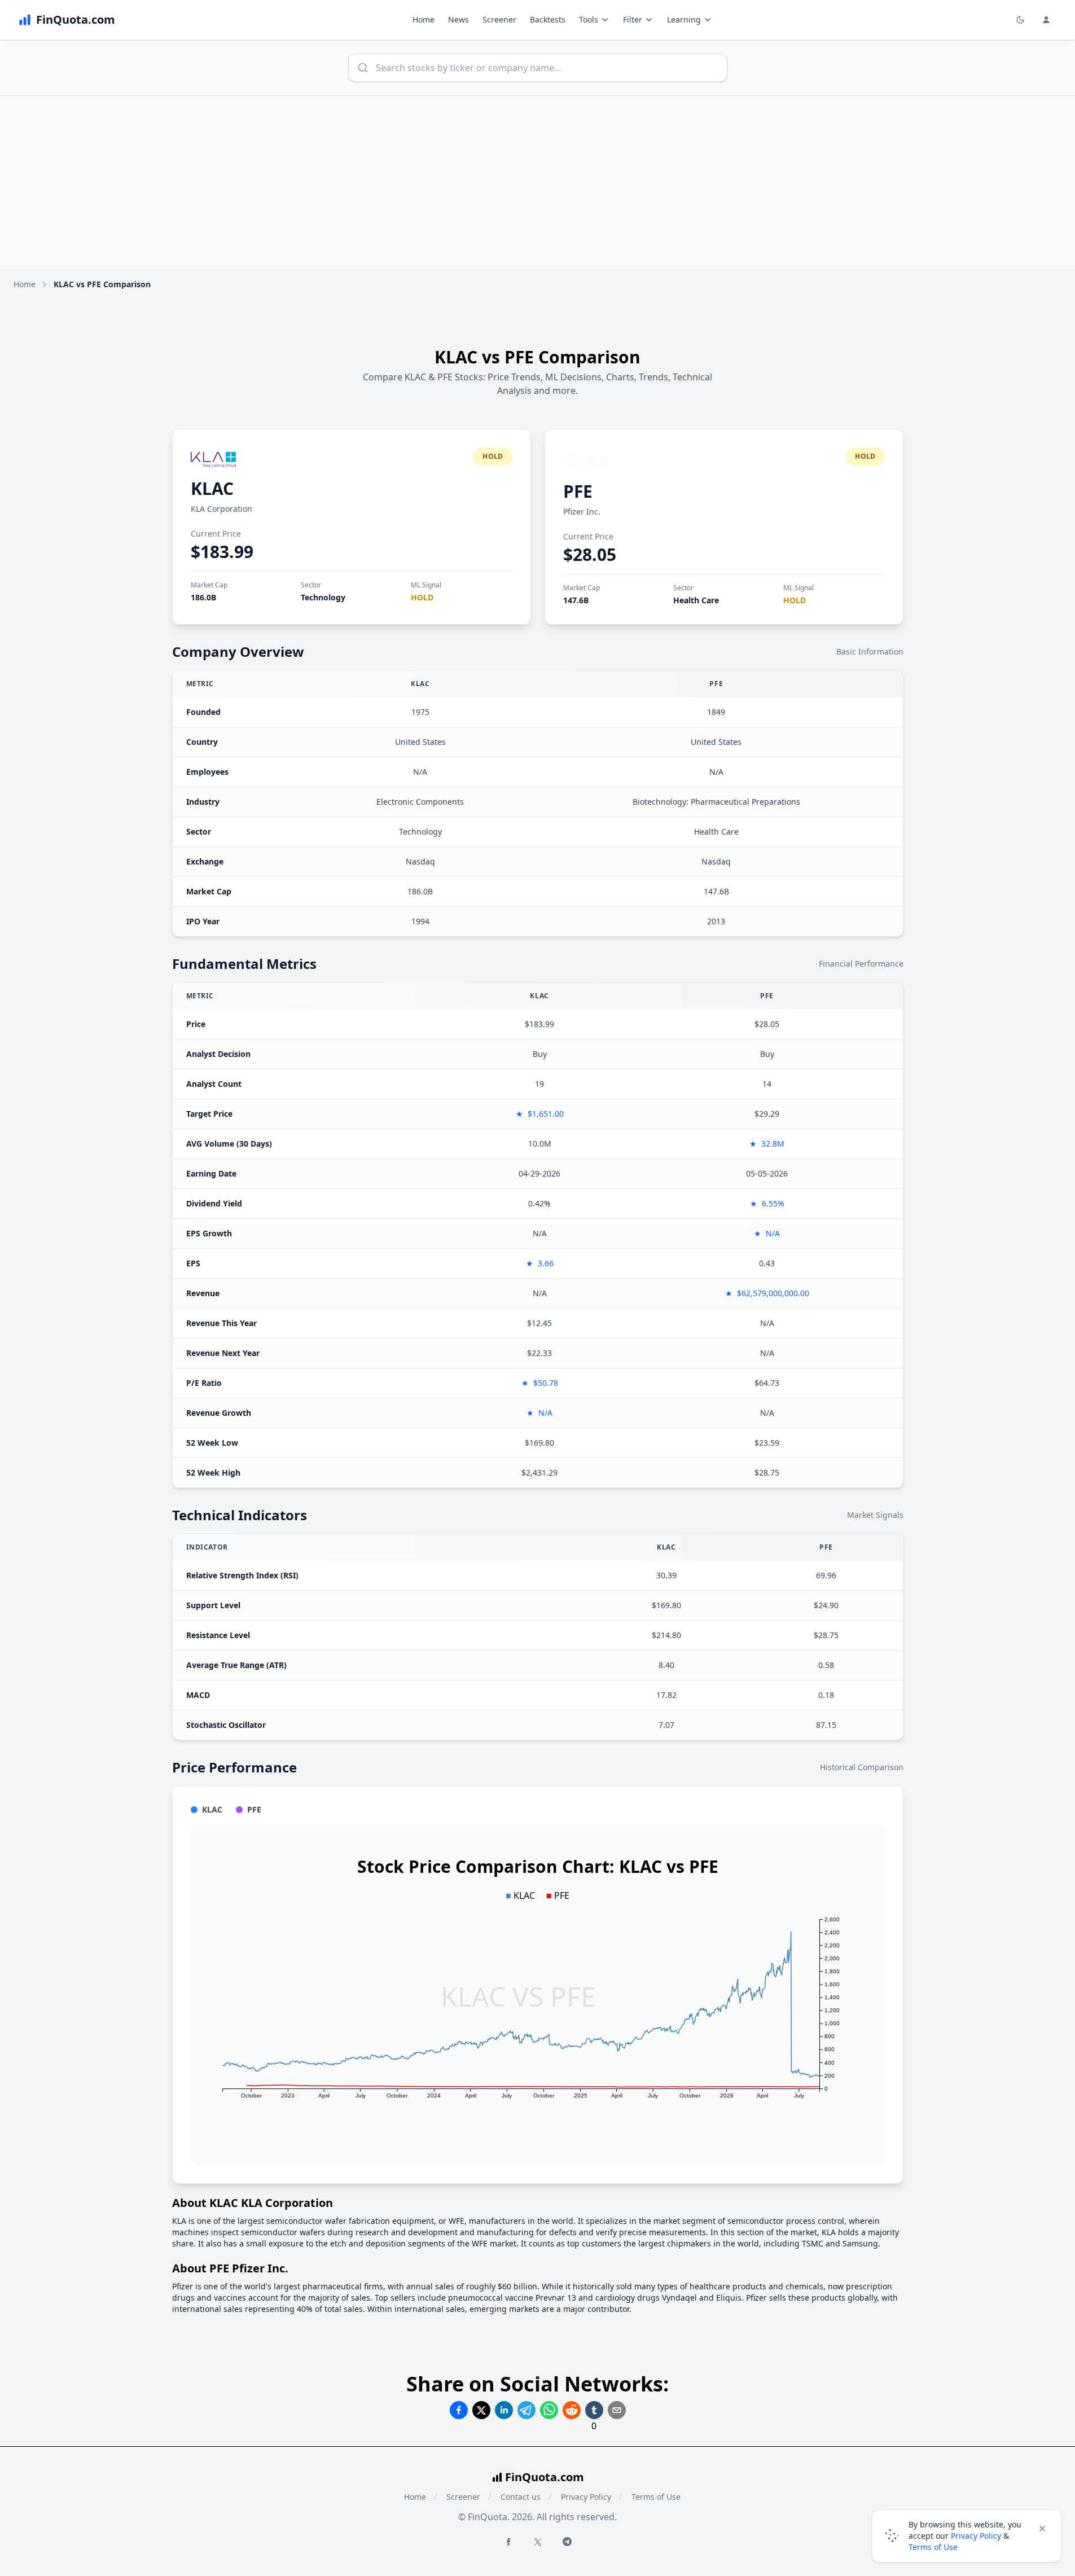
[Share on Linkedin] (504, 2410)
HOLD (422, 597)
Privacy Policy (586, 2497)
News (458, 19)
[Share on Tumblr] (594, 2410)
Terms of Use (656, 2497)
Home (424, 19)
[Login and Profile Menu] (1046, 20)
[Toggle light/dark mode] (1020, 20)
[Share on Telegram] (526, 2410)
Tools (589, 19)
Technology (323, 597)
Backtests (548, 19)
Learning (684, 19)
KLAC (212, 488)
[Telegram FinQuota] (567, 2542)
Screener (499, 19)
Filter (633, 19)
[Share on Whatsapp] (549, 2410)
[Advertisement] (538, 181)
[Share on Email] (617, 2410)
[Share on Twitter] (481, 2410)
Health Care (696, 600)
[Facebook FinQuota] (508, 2542)
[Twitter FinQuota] (538, 2542)
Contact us (521, 2497)
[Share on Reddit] (572, 2410)
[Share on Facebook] (459, 2410)
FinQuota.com (545, 2477)
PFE (578, 491)
